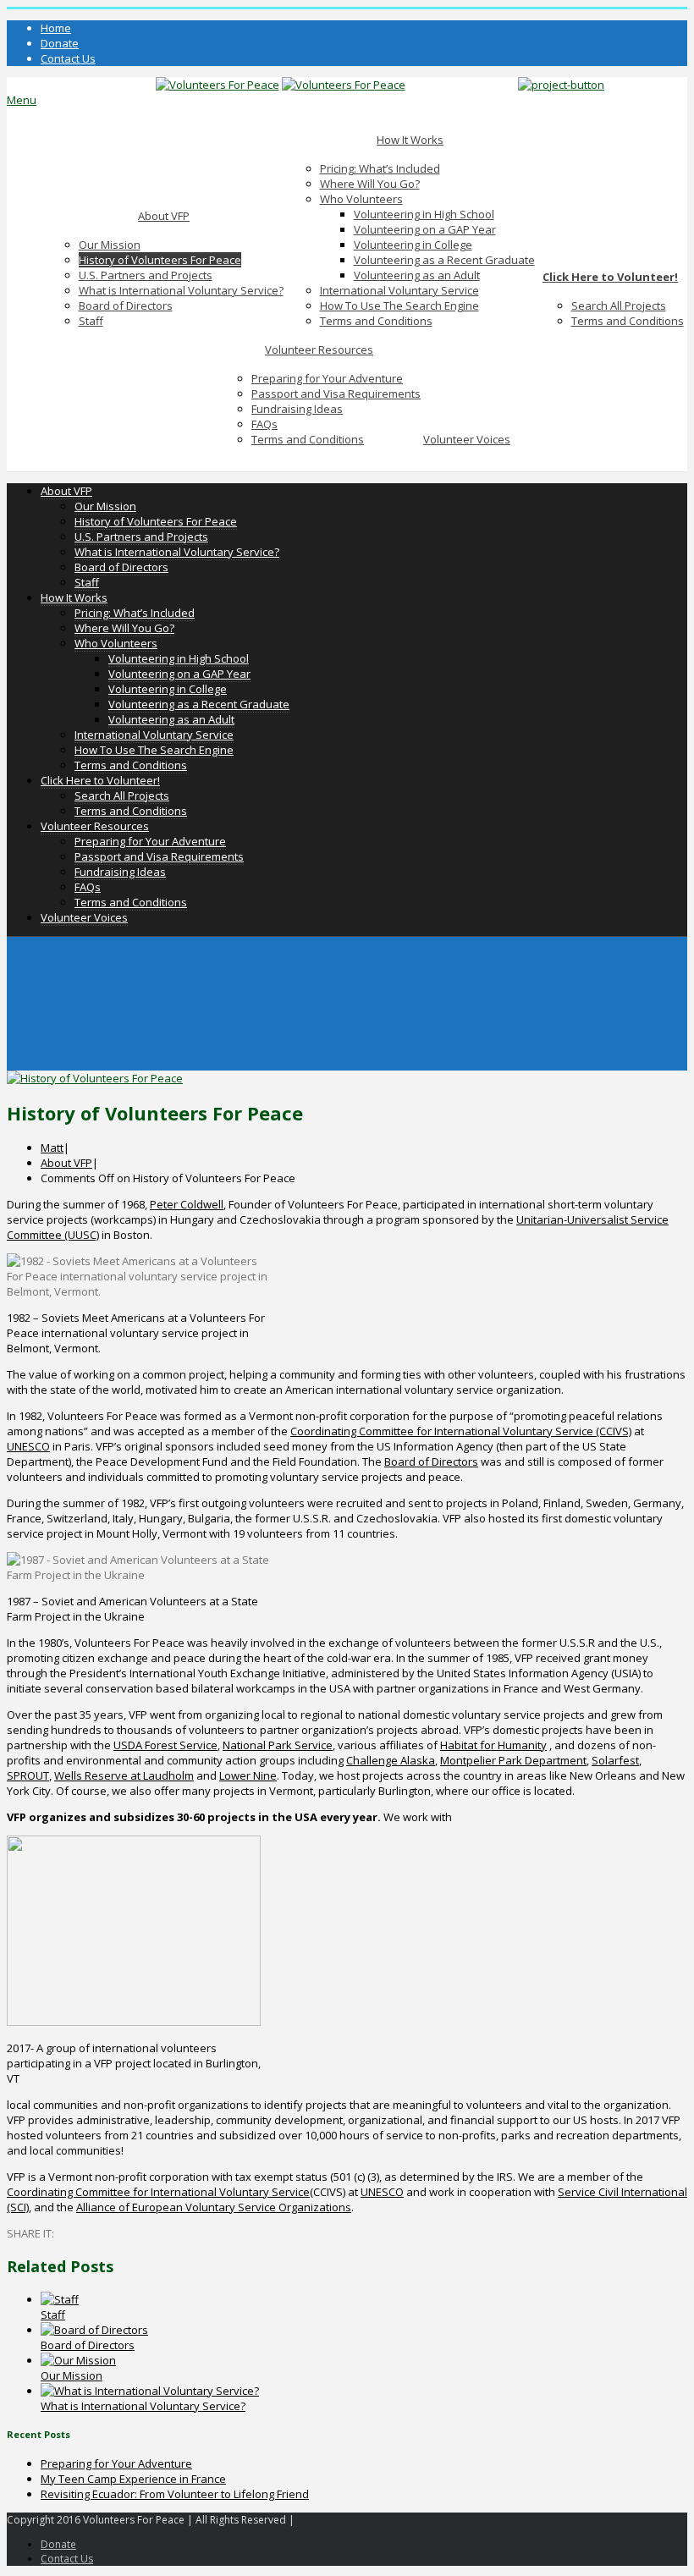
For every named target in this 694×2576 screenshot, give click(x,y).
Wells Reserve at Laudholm (124, 1775)
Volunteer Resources (319, 350)
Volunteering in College (413, 245)
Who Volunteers (361, 199)
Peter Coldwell (187, 1204)
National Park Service (278, 1745)
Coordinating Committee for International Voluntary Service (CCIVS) (461, 1431)
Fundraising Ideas (297, 409)
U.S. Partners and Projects (146, 275)
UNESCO (28, 1446)
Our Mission (110, 245)
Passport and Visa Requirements (336, 394)
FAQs (264, 424)
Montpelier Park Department (513, 1760)
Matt (52, 1148)
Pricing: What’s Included (380, 168)
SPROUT (28, 1775)
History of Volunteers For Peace (160, 260)
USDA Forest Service (165, 1745)
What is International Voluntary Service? (181, 290)
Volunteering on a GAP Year (425, 229)
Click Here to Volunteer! (610, 277)
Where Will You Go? (370, 184)
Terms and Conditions (376, 321)
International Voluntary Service (399, 290)
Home (56, 28)
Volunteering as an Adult (417, 275)
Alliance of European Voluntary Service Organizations (214, 2207)
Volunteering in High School (424, 214)
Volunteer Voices (467, 439)
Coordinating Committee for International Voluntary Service (158, 2192)
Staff (91, 321)
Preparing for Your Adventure (327, 378)
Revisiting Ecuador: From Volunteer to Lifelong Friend (175, 2494)
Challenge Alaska (391, 1760)
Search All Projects (619, 305)
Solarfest (615, 1760)
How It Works (410, 140)
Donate (60, 43)
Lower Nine (248, 1775)
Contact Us (68, 58)
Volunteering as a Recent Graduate (444, 260)
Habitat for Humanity (493, 1745)
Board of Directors (126, 305)
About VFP (164, 216)
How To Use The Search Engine (399, 305)
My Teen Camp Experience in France (133, 2479)
